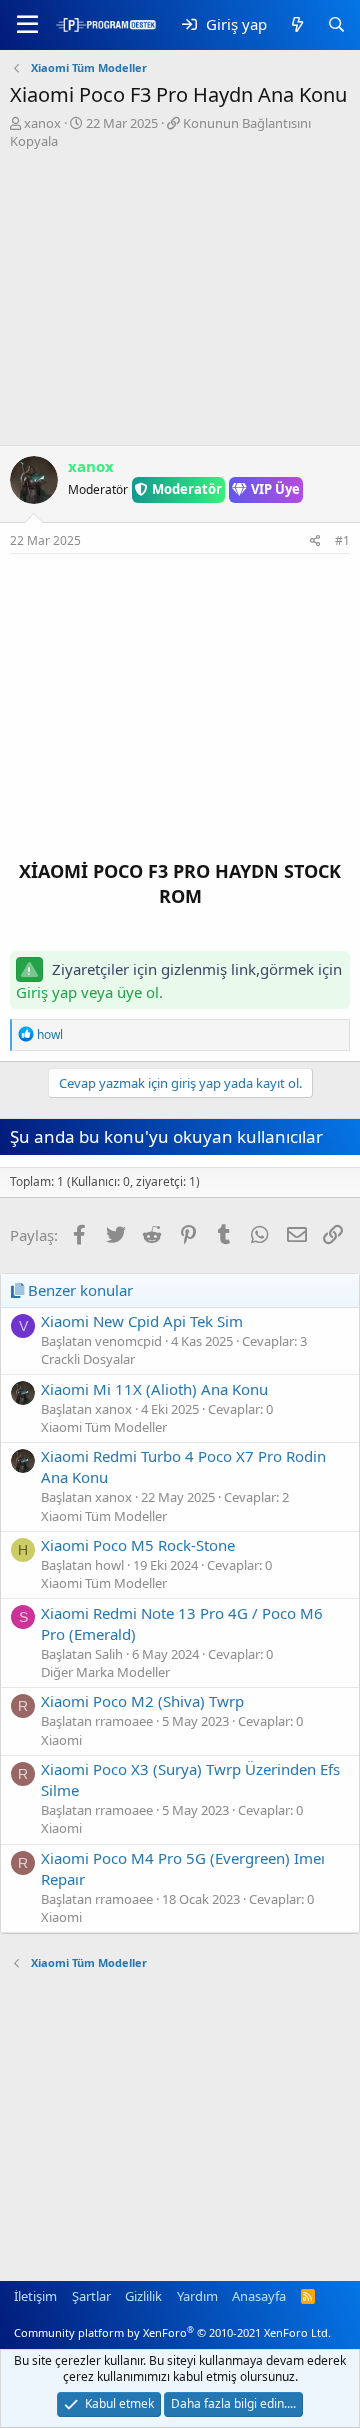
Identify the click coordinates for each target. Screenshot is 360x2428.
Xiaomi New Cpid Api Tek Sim (142, 1321)
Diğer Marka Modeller (105, 1672)
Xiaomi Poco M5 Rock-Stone (138, 1545)
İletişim (35, 2296)
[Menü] (27, 25)
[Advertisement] (180, 300)
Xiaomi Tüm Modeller (104, 1427)
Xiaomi (61, 1740)
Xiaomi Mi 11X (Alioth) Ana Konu (154, 1389)
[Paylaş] (315, 541)
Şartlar (91, 2296)
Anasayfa (259, 2296)
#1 (342, 540)
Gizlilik (143, 2296)
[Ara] (336, 24)
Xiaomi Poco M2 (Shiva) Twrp (142, 1701)
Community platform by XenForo (172, 2332)
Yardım (197, 2296)
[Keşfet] (296, 24)
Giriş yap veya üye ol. (89, 992)
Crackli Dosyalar (88, 1359)
